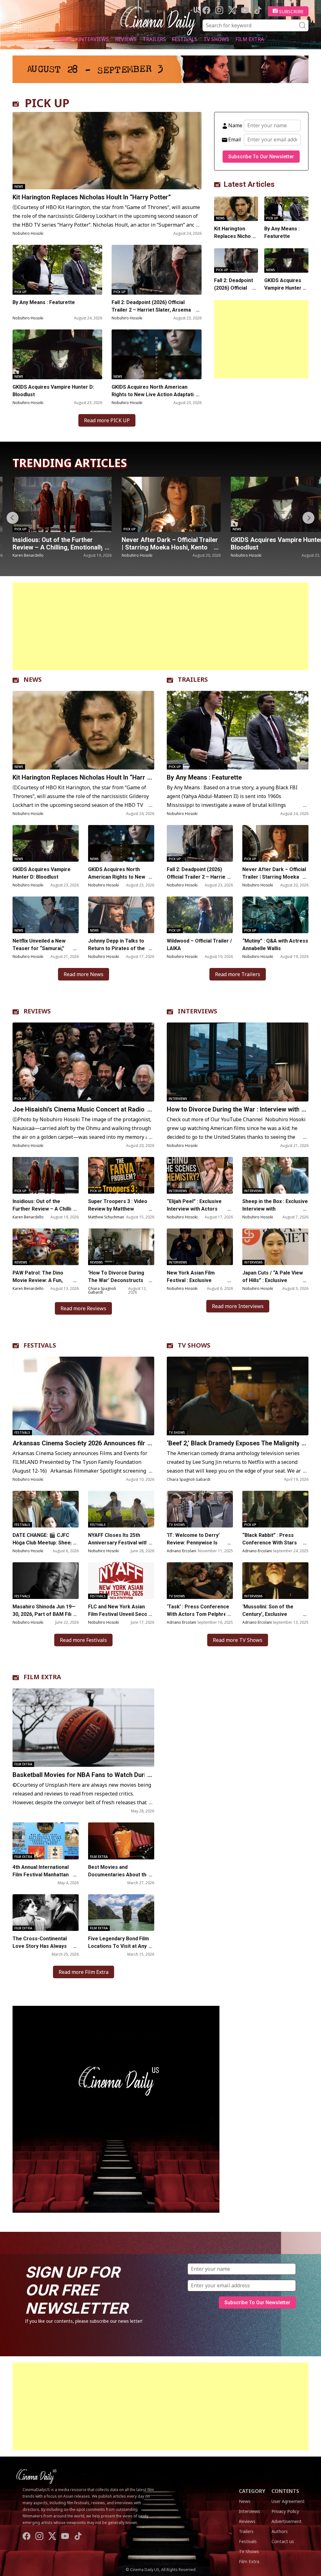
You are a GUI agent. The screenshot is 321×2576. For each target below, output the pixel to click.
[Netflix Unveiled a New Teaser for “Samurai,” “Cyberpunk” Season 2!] (46, 915)
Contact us (283, 2541)
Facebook (206, 10)
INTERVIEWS (197, 1011)
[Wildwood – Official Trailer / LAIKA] (200, 915)
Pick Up (21, 292)
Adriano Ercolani (182, 1551)
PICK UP (47, 103)
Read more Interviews (238, 1306)
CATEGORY (252, 2491)
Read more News (84, 974)
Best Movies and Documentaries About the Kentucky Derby (119, 1875)
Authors (280, 2531)
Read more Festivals (83, 1640)
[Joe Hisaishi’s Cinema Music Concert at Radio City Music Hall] (83, 1062)
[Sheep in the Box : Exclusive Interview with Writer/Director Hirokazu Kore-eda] (275, 1175)
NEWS (33, 679)
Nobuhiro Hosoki (28, 233)
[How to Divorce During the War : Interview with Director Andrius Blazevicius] (238, 1062)
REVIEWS (37, 1011)
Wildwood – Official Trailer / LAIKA (199, 945)
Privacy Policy (285, 2511)
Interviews (93, 39)
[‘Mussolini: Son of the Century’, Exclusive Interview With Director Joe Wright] (275, 1581)
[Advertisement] (261, 339)
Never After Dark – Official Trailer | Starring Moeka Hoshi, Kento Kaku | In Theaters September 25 (61, 547)
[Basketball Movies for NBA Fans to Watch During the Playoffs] (83, 1728)
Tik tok (258, 10)
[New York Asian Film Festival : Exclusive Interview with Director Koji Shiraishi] (200, 1247)
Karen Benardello (28, 1217)
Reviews (126, 39)
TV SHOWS (194, 1345)
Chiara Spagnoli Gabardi (102, 1290)
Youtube (245, 10)
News (65, 39)
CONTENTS (285, 2491)
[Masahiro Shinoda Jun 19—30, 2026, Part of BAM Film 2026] (46, 1581)
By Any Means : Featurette (44, 302)
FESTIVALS (40, 1345)
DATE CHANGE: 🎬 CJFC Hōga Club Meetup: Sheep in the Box (46, 1543)
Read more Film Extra (84, 1972)
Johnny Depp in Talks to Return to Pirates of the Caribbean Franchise (116, 948)
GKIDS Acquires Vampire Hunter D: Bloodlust (53, 391)
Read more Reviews (83, 1308)
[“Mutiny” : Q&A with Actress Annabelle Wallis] (275, 915)
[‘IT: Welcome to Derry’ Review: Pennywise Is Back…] (200, 1509)
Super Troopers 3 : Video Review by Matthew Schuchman (118, 1209)
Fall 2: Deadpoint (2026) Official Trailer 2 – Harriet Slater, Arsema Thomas (151, 310)
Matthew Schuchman (106, 1217)
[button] (308, 518)
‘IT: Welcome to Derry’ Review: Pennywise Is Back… (193, 1543)
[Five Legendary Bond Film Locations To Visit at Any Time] (121, 1913)
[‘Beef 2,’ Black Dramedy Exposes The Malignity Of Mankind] (238, 1396)
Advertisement (287, 2521)
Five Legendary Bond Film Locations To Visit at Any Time (118, 1946)
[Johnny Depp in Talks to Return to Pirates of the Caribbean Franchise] (121, 915)
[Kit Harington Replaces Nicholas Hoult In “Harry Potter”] (107, 151)
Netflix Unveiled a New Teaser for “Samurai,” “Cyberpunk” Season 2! (40, 948)
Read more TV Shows (238, 1640)
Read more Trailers (238, 974)
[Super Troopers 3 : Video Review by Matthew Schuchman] (121, 1175)
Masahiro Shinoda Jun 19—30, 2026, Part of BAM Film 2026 (44, 1614)
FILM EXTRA (42, 1677)
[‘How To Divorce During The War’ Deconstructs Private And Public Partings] (121, 1247)
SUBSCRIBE (291, 11)
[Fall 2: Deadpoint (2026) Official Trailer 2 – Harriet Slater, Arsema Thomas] (156, 270)
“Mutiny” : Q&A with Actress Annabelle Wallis (275, 945)
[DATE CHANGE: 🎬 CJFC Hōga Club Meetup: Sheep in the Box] (46, 1509)
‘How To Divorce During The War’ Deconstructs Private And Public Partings (121, 1280)
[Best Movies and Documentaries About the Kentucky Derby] (121, 1841)
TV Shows (216, 39)
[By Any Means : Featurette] (57, 270)
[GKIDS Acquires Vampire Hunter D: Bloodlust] (57, 354)
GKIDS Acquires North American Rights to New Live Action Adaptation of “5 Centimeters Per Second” (155, 394)
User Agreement (288, 2501)
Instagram (219, 10)
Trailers (154, 39)
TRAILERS (193, 679)
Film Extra (250, 39)
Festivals (185, 39)
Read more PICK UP (107, 420)
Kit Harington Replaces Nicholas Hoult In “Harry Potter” (92, 197)
